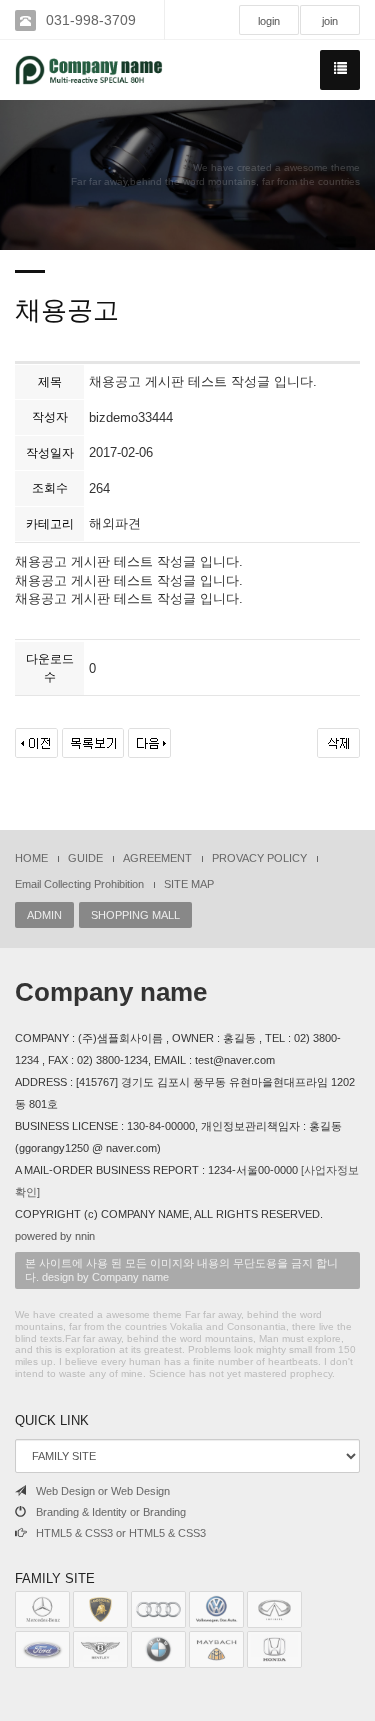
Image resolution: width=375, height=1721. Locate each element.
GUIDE (85, 858)
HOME (31, 858)
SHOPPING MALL (135, 915)
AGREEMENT (157, 858)
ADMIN (44, 915)
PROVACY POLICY (259, 858)
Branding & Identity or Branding (111, 1512)
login (269, 21)
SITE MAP (189, 884)
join (330, 21)
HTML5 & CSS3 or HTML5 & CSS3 (121, 1533)
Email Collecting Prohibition (79, 884)
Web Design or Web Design (103, 1491)
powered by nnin (55, 1236)
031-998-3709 (91, 20)
